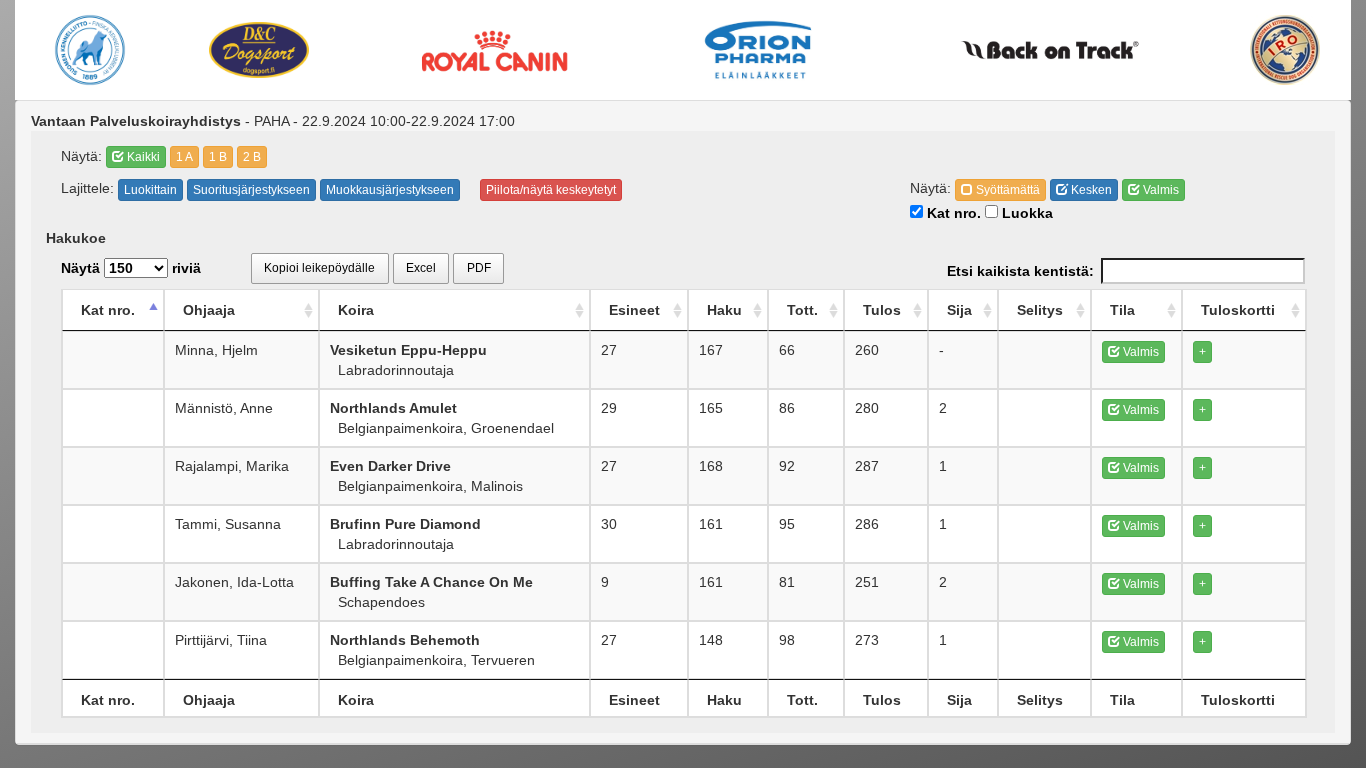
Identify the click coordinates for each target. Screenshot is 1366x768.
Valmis (1159, 190)
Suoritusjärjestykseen (251, 190)
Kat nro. (952, 213)
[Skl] (90, 50)
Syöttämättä (1006, 190)
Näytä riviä (131, 268)
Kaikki (142, 157)
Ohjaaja (209, 310)
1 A (184, 157)
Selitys (1040, 310)
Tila (1122, 310)
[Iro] (1285, 50)
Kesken (1090, 190)
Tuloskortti (1238, 310)
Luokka (1025, 213)
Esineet (634, 310)
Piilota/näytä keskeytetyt (551, 190)
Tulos (882, 310)
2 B (252, 157)
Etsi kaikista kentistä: (1020, 271)
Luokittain (150, 190)
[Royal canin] (494, 49)
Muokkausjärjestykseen (390, 190)
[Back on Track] (1050, 50)
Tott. (802, 310)
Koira (356, 310)
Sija (959, 310)
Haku (724, 310)
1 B (218, 157)
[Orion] (758, 50)
